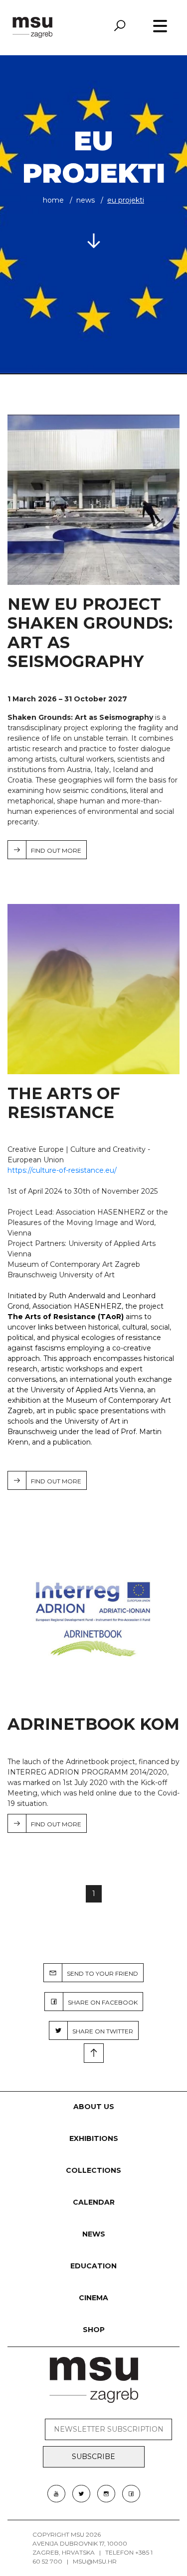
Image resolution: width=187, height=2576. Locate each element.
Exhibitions (94, 2138)
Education (93, 2266)
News (86, 200)
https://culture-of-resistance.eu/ (62, 1170)
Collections (93, 2170)
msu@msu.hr (95, 2561)
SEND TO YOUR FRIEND (100, 1973)
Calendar (94, 2202)
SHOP (94, 2330)
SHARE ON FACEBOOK (100, 2002)
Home (53, 200)
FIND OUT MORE (54, 850)
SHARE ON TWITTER (100, 2031)
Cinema (93, 2298)
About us (94, 2107)
